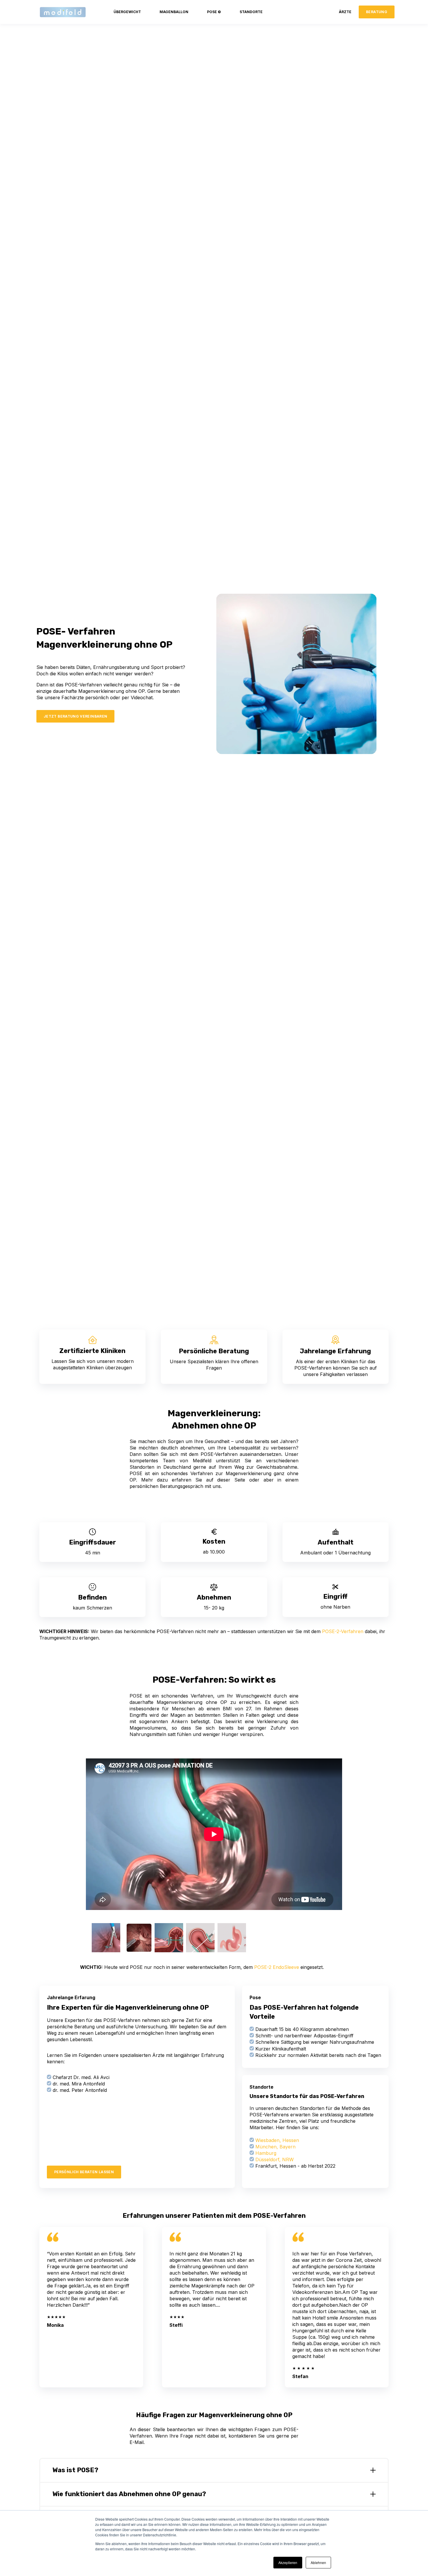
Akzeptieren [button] (288, 2562)
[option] (105, 1938)
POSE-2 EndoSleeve (277, 1967)
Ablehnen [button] (318, 2562)
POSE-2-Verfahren (343, 1631)
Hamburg (266, 2153)
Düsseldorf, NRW (275, 2159)
